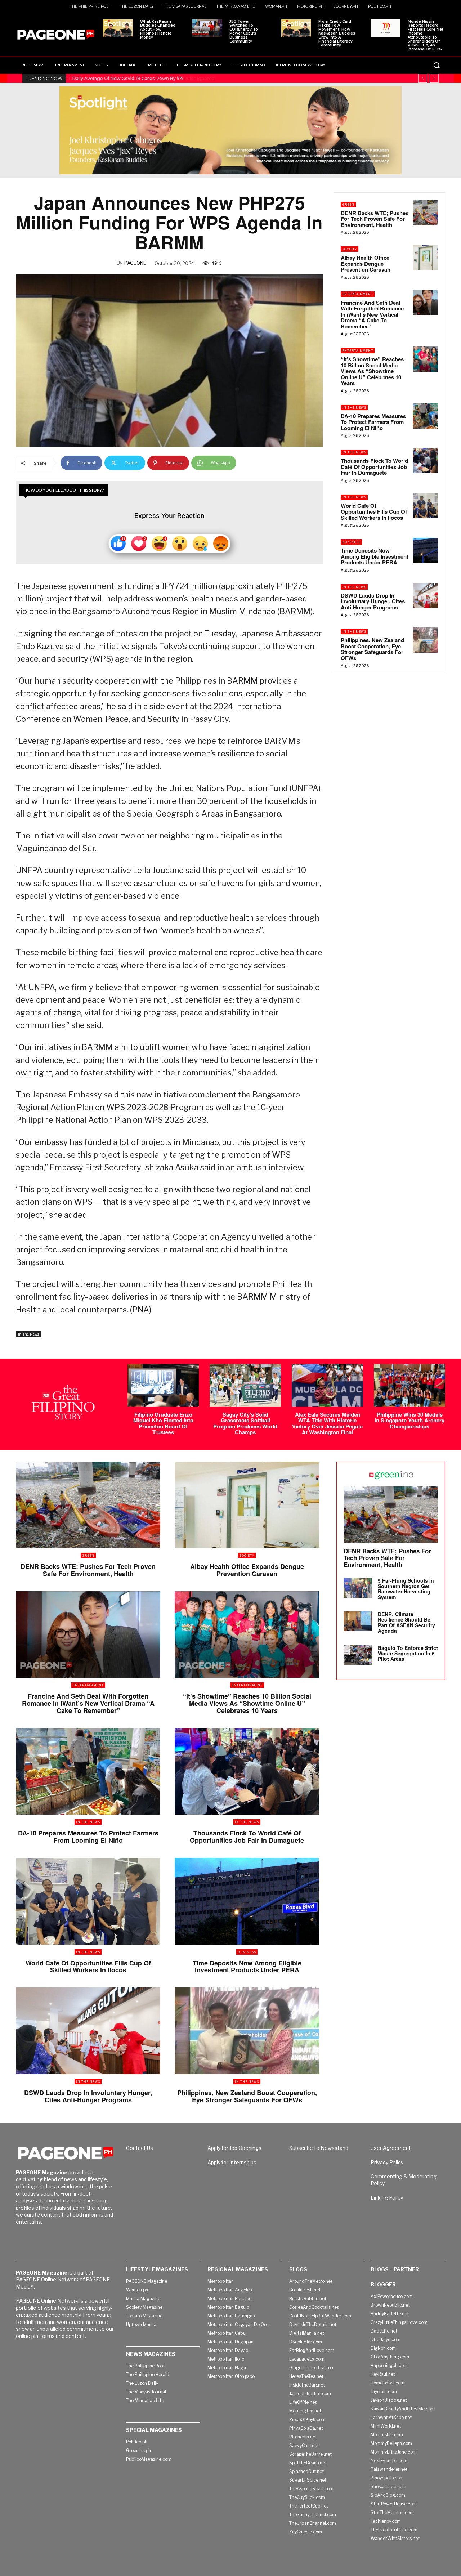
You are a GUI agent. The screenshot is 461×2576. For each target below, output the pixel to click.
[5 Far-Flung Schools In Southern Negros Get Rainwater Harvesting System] (358, 1588)
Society (350, 249)
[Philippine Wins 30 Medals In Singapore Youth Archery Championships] (409, 1385)
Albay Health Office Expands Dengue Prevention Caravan (366, 263)
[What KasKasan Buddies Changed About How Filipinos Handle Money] (118, 28)
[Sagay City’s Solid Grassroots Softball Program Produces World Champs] (245, 1385)
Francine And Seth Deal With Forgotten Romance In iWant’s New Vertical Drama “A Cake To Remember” (372, 314)
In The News (28, 1334)
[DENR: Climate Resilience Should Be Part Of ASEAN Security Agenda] (358, 1621)
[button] (437, 65)
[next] (434, 78)
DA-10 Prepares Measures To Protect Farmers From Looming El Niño (373, 422)
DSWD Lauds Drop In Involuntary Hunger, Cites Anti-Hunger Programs (373, 601)
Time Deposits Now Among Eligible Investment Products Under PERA (375, 556)
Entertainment (358, 294)
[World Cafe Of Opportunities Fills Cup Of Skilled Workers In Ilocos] (425, 506)
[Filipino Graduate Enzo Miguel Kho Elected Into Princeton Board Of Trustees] (163, 1385)
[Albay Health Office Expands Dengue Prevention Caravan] (425, 258)
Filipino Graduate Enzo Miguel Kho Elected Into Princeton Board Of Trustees (163, 1423)
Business (351, 542)
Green (348, 204)
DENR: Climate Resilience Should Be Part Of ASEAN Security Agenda (406, 1622)
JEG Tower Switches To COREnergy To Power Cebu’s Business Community (244, 31)
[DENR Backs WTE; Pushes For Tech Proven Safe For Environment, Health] (425, 213)
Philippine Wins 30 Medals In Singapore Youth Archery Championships (409, 1420)
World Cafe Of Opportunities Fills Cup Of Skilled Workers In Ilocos (374, 512)
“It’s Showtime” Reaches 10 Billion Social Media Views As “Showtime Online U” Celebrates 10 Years (372, 371)
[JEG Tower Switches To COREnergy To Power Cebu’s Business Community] (207, 28)
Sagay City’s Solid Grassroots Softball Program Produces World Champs (245, 1423)
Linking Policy (387, 2198)
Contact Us (140, 2148)
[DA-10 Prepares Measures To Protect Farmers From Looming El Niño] (425, 416)
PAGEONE (135, 263)
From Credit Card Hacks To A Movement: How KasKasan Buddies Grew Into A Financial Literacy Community (337, 33)
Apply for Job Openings (234, 2148)
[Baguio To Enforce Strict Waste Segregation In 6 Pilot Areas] (358, 1655)
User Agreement (391, 2148)
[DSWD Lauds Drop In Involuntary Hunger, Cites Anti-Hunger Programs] (425, 595)
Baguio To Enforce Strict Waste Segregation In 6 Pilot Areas (408, 1653)
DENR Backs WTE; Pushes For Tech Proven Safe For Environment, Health (375, 219)
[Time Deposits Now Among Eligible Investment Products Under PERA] (425, 550)
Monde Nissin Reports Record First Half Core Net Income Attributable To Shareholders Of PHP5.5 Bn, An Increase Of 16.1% (426, 35)
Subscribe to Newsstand (319, 2148)
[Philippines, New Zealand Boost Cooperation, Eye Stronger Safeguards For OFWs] (425, 640)
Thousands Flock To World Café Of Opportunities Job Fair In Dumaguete (374, 467)
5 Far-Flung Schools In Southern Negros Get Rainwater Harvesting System (406, 1589)
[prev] (423, 78)
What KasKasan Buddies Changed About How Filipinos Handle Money (158, 29)
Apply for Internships (232, 2162)
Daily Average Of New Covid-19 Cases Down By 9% (127, 78)
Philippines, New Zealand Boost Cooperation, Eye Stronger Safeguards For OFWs (372, 649)
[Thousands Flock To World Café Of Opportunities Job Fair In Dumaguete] (425, 461)
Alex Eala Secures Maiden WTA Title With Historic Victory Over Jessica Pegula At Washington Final (327, 1423)
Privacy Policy (387, 2162)
